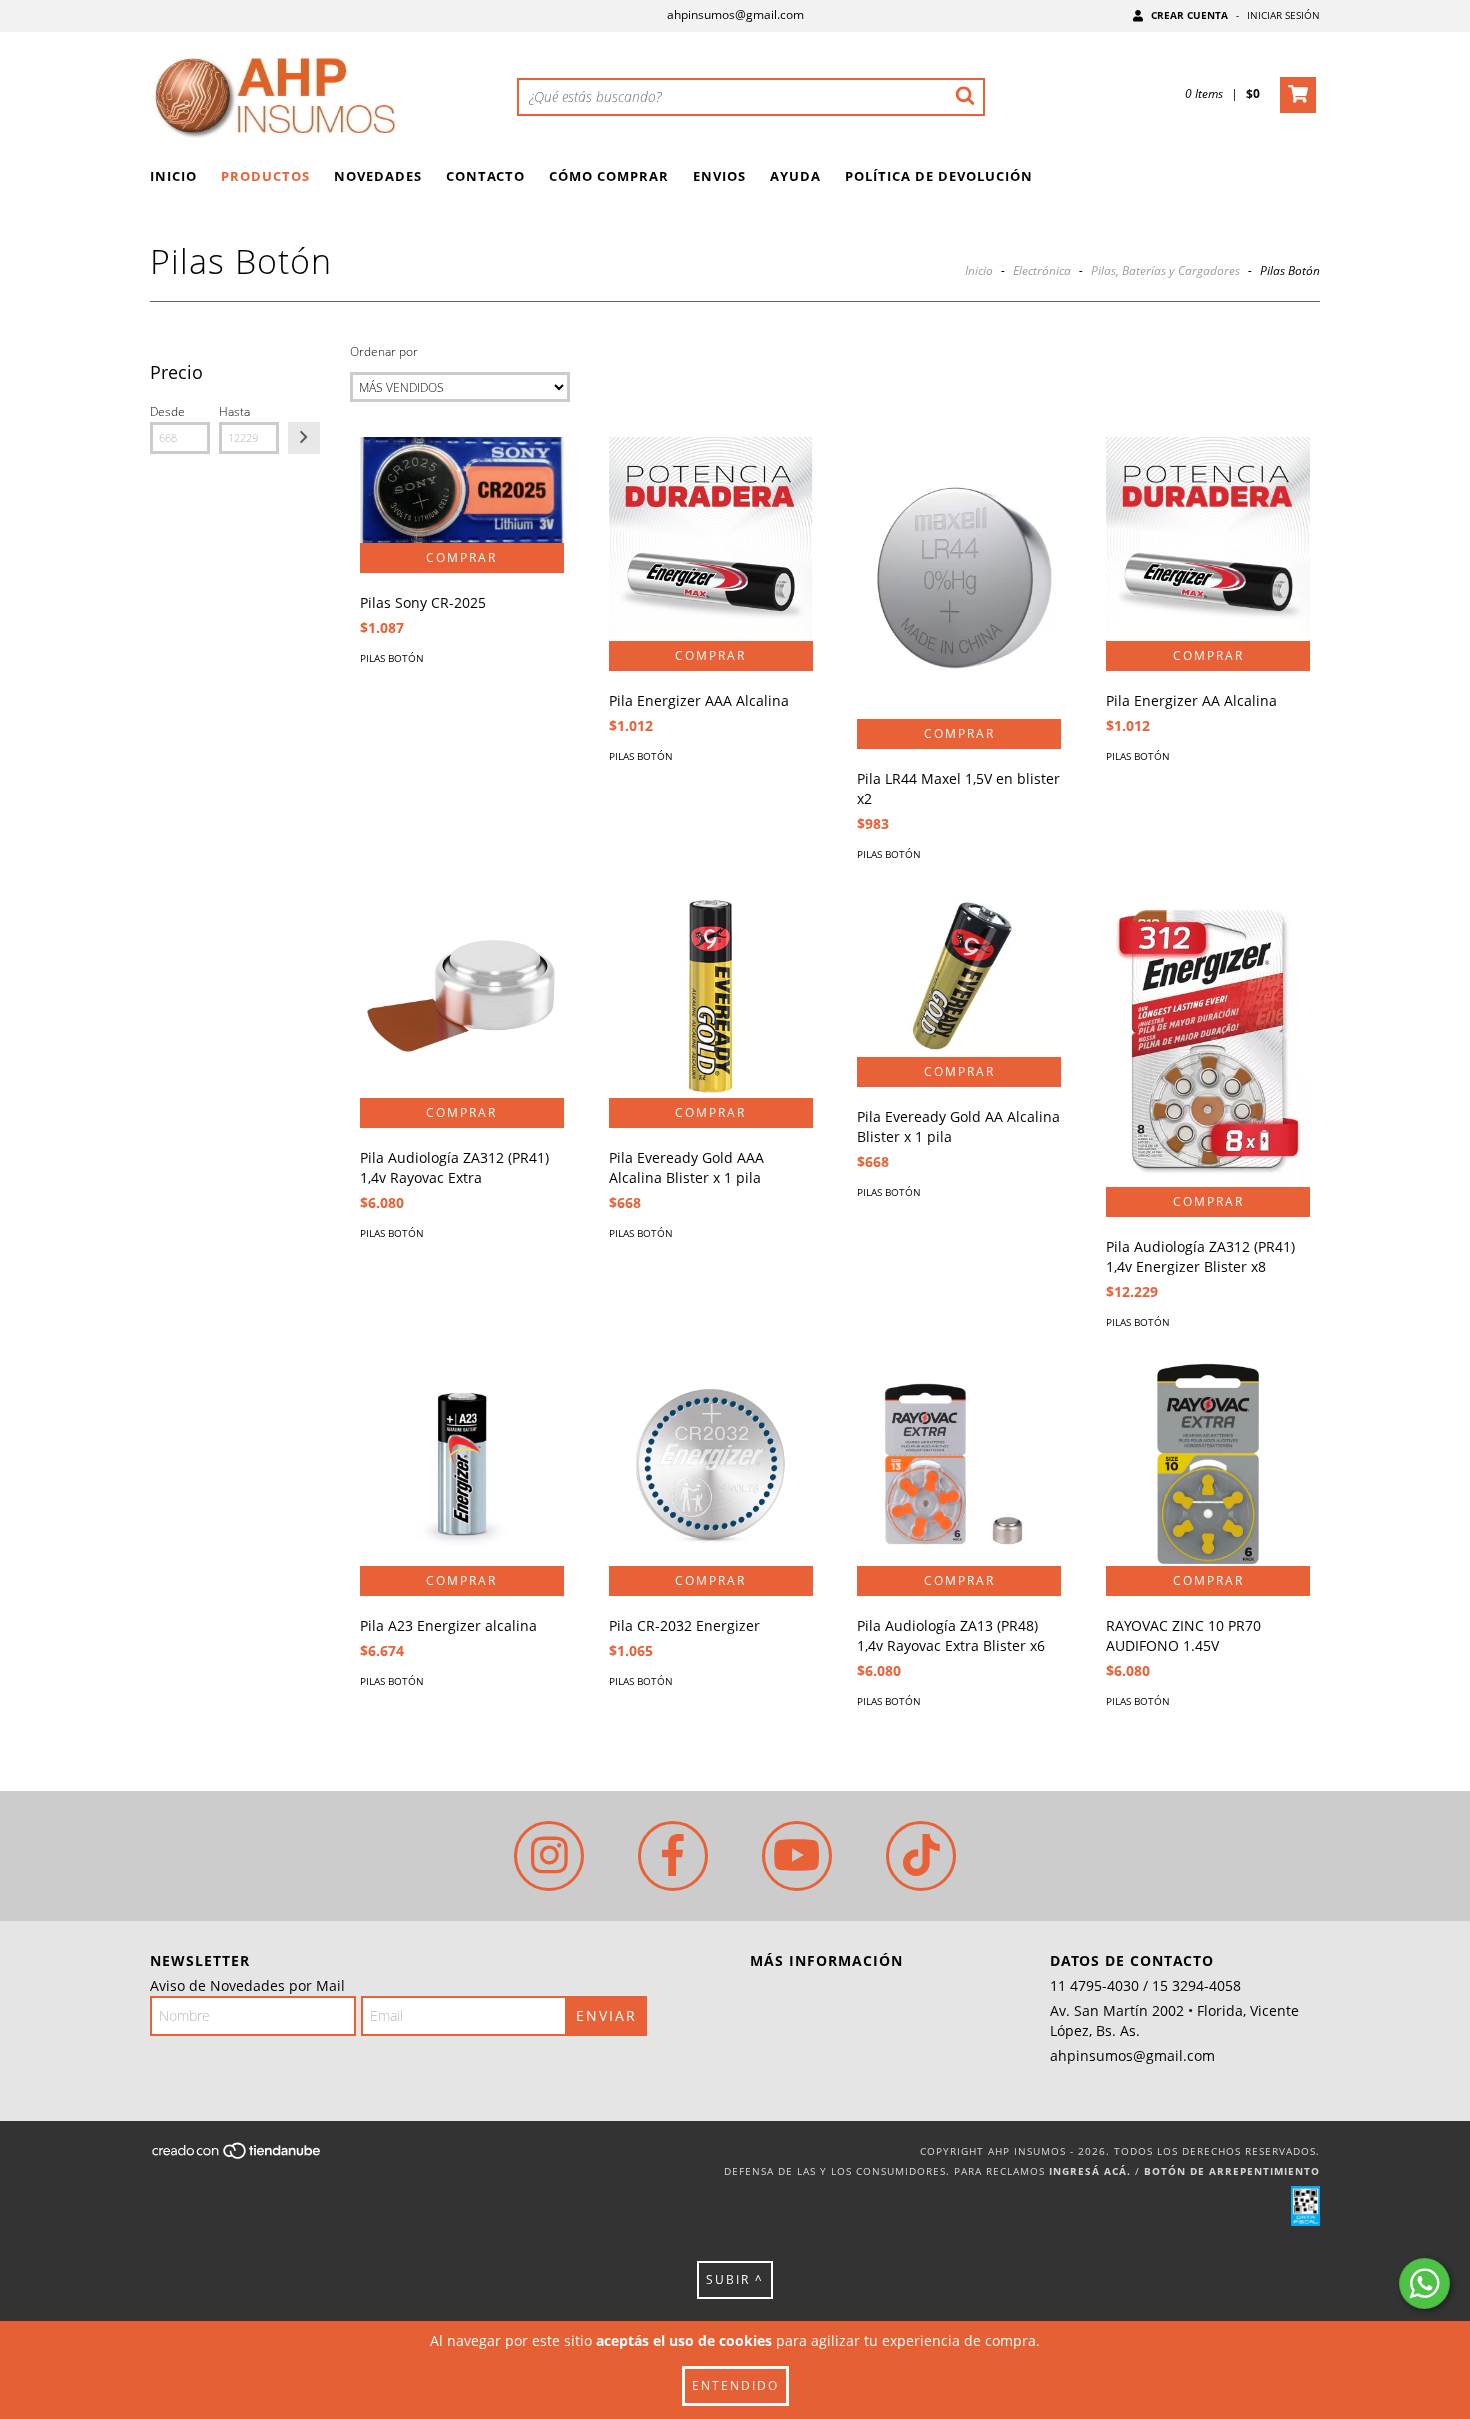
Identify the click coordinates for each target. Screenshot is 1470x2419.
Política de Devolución (939, 176)
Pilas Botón (392, 658)
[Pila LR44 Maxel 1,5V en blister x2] (959, 578)
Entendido (735, 2385)
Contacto (485, 176)
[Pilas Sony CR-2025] (462, 489)
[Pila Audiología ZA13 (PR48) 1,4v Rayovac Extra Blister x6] (959, 1464)
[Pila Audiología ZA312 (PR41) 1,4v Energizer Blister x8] (1208, 1040)
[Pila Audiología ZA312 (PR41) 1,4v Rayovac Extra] (462, 996)
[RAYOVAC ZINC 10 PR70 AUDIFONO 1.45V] (1208, 1464)
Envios (719, 176)
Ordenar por (384, 351)
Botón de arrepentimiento (1232, 2171)
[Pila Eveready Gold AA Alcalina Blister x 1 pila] (959, 975)
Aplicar (304, 438)
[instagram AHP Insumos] (549, 1856)
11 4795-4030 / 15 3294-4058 (1145, 1985)
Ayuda (795, 176)
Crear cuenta (1189, 15)
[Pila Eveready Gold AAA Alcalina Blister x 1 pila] (711, 996)
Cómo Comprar (609, 176)
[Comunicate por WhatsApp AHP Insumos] (1424, 2283)
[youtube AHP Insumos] (797, 1856)
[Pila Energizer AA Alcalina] (1208, 539)
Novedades (378, 176)
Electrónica (1042, 270)
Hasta (234, 411)
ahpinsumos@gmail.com (735, 14)
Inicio (173, 176)
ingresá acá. (1090, 2171)
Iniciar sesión (1283, 15)
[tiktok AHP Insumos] (921, 1856)
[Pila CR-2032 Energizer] (711, 1464)
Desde (167, 411)
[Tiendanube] (237, 2156)
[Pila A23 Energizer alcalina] (462, 1464)
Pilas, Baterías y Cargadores (1165, 270)
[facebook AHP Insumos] (673, 1856)
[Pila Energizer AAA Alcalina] (711, 539)
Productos (265, 176)
